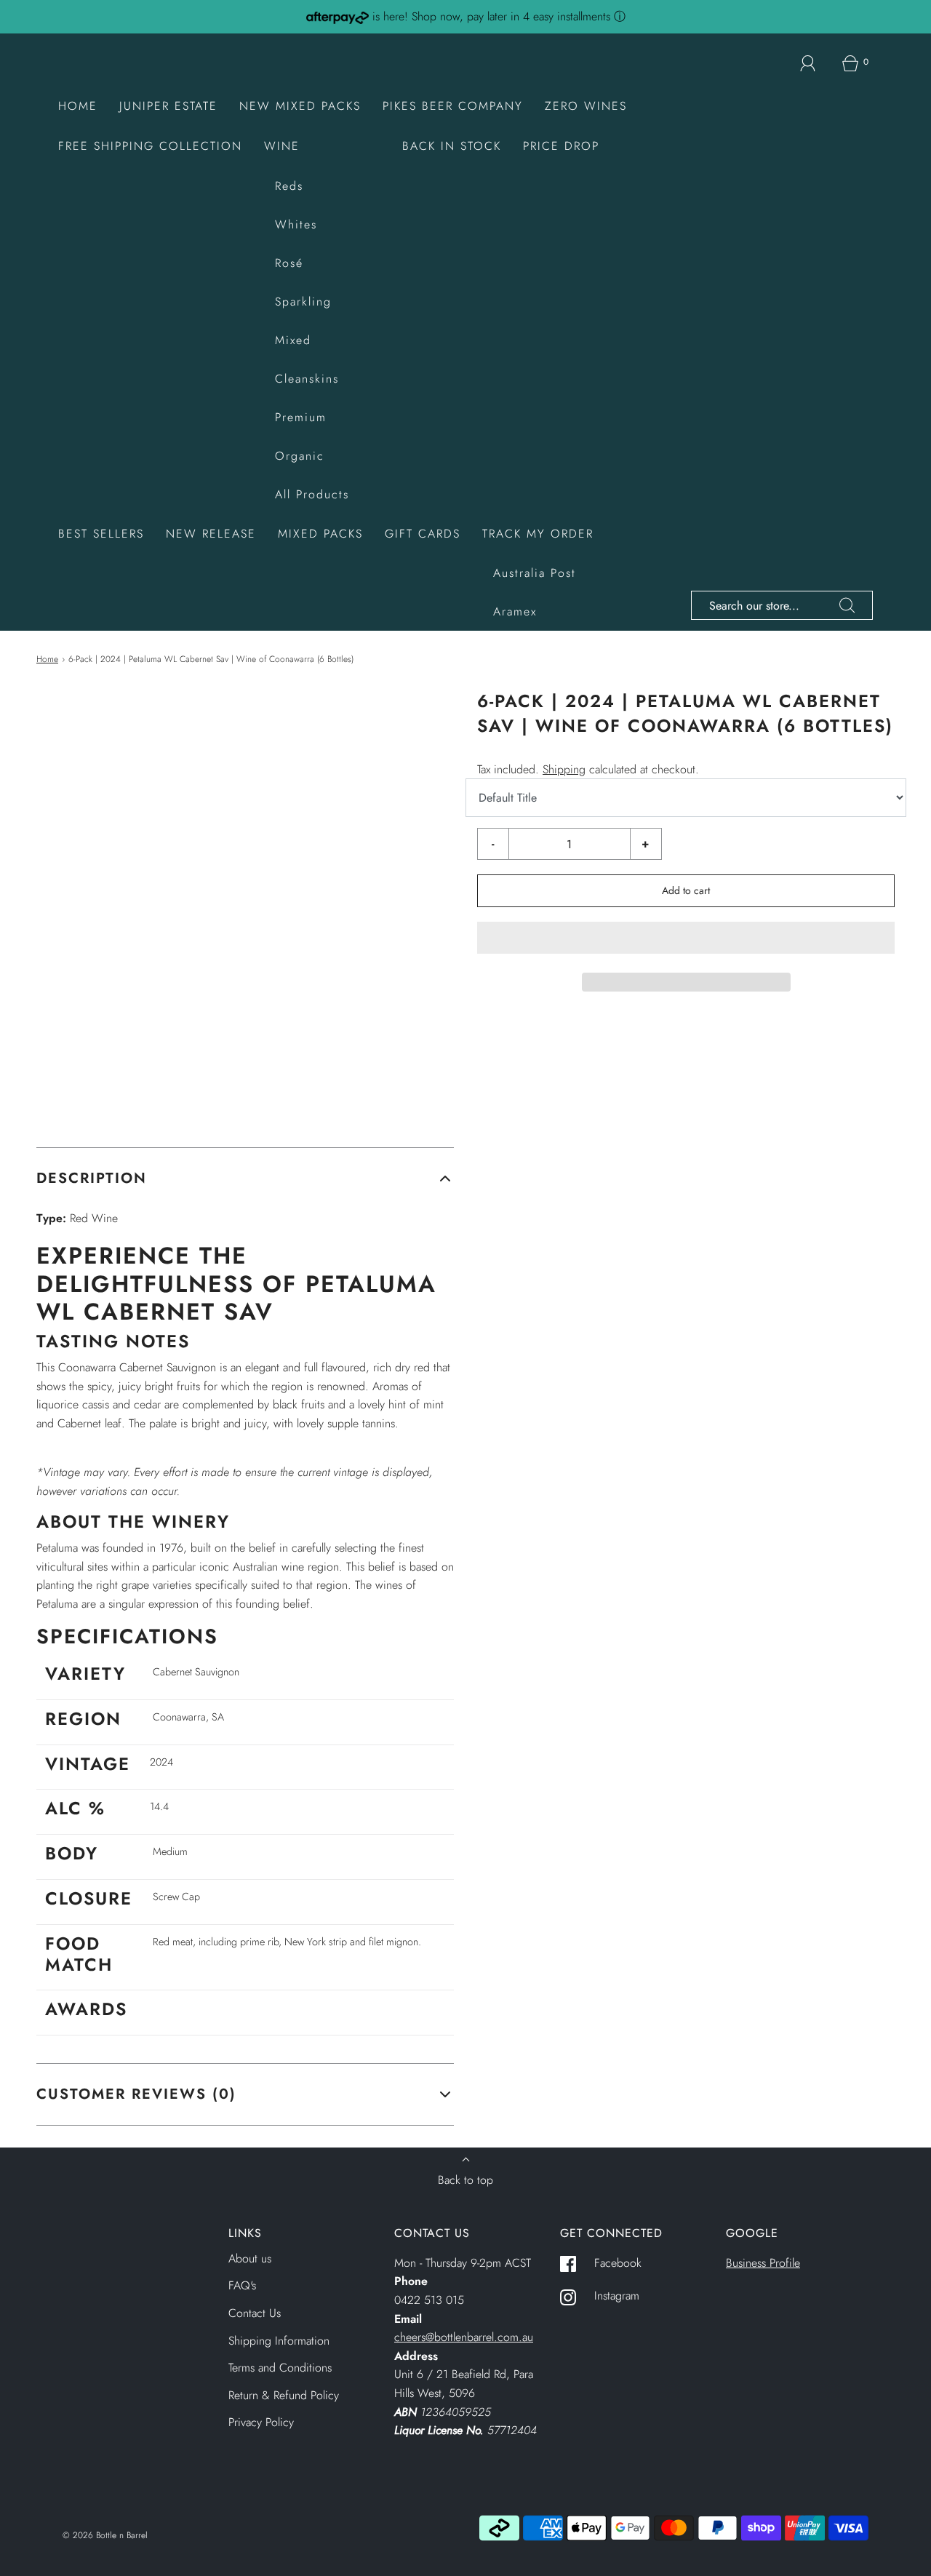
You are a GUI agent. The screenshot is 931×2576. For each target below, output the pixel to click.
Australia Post (535, 573)
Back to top (465, 2180)
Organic (300, 456)
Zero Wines (586, 106)
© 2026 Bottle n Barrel (105, 2535)
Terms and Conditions (280, 2368)
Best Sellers (101, 534)
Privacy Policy (261, 2422)
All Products (312, 494)
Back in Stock (452, 146)
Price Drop (561, 146)
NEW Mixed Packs (300, 106)
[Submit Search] (847, 605)
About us (250, 2258)
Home (78, 106)
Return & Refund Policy (284, 2395)
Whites (296, 224)
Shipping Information (279, 2341)
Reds (289, 186)
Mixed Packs (320, 534)
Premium (301, 417)
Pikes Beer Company (453, 106)
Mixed (293, 340)
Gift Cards (423, 534)
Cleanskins (307, 379)
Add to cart (686, 890)
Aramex (515, 611)
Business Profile (763, 2263)
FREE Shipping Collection (150, 146)
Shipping (564, 769)
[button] (686, 938)
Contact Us (255, 2313)
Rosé (289, 263)
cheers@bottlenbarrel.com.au (464, 2337)
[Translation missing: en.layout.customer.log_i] (808, 63)
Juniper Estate (168, 106)
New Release (211, 534)
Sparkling (303, 302)
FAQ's (242, 2285)
